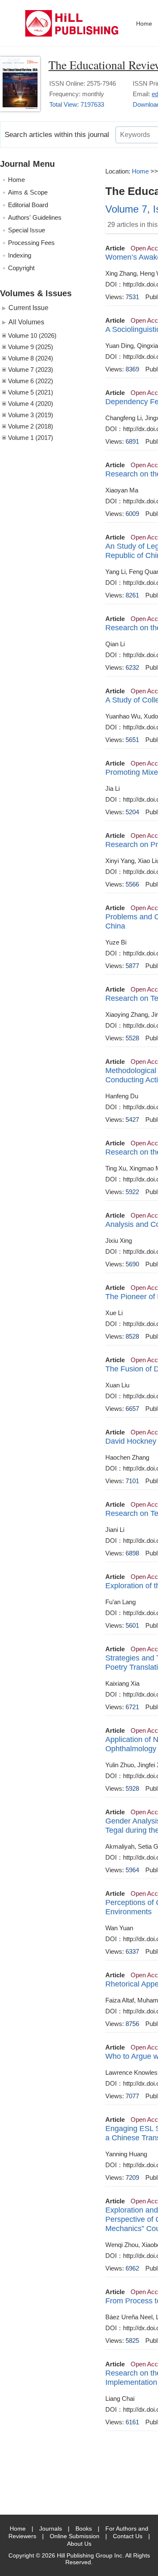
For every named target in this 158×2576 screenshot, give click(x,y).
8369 (132, 369)
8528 (132, 1336)
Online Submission (75, 2536)
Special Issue (27, 230)
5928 (132, 1788)
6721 (132, 1707)
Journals (51, 2529)
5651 (132, 740)
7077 (132, 2096)
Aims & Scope (28, 192)
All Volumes (26, 322)
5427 (132, 1120)
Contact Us (128, 2536)
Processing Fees (31, 243)
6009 (132, 514)
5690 (132, 1264)
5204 (132, 812)
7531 (132, 297)
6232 (132, 667)
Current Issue (28, 308)
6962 (132, 2268)
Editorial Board (28, 205)
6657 (132, 1409)
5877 (132, 966)
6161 (132, 2422)
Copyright (21, 268)
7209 (132, 2177)
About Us (79, 2544)
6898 (132, 1553)
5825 (132, 2341)
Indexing (20, 255)
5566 (132, 884)
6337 (132, 1951)
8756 (132, 2024)
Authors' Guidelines (35, 217)
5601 (132, 1625)
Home (144, 24)
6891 (132, 441)
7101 (132, 1481)
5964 (132, 1870)
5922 (132, 1192)
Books (84, 2529)
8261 (132, 595)
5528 (132, 1038)
